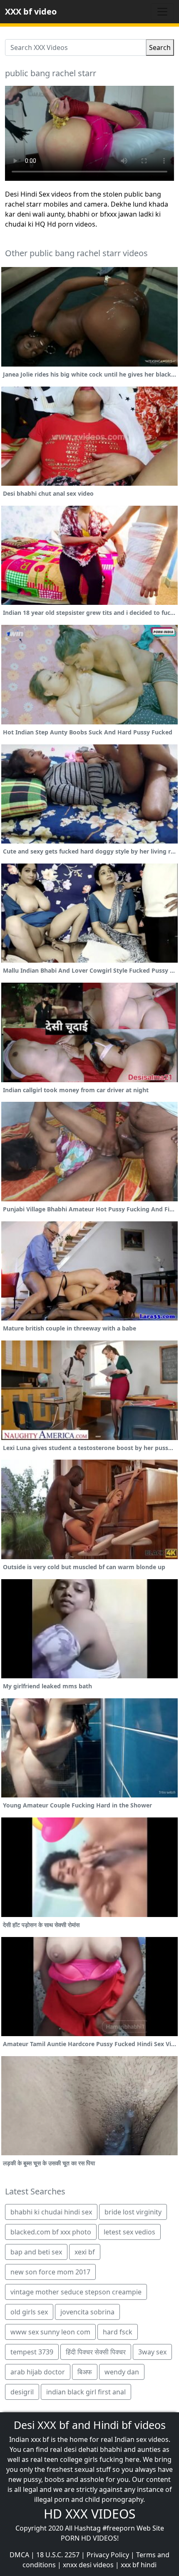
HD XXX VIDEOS (89, 2514)
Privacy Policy (108, 2555)
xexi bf (85, 2252)
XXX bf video (31, 11)
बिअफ (85, 2372)
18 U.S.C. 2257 (58, 2555)
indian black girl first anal (86, 2392)
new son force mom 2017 (50, 2272)
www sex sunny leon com (50, 2332)
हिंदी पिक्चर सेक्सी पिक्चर (96, 2352)
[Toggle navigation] (162, 12)
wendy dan (122, 2372)
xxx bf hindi (139, 2565)
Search (160, 47)
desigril (22, 2392)
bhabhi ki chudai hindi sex (51, 2212)
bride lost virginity (133, 2212)
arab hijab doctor (38, 2372)
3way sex (152, 2352)
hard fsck (118, 2332)
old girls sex (29, 2312)
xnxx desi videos (88, 2565)
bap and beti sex (36, 2252)
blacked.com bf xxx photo (51, 2232)
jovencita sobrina (87, 2312)
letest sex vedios (129, 2232)
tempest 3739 (32, 2352)
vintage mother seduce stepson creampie (76, 2292)
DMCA (19, 2555)
